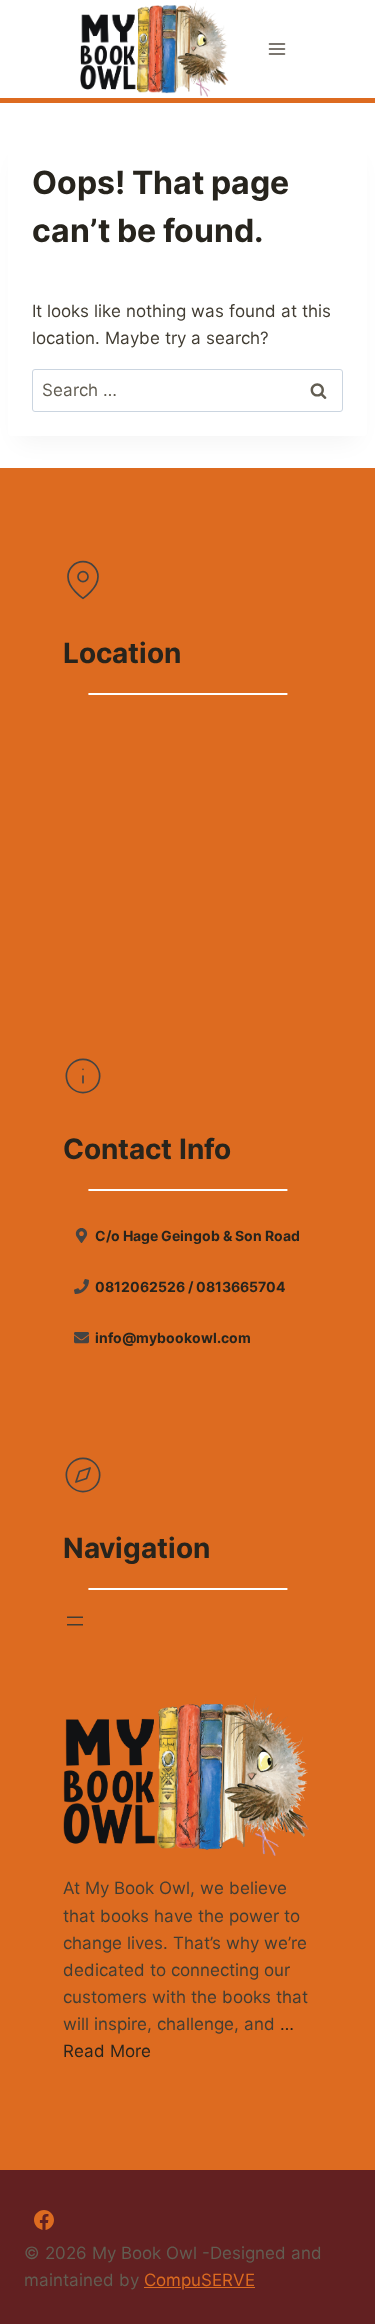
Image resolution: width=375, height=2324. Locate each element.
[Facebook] (44, 2220)
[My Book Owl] (155, 49)
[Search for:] (187, 390)
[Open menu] (276, 49)
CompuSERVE (199, 2280)
